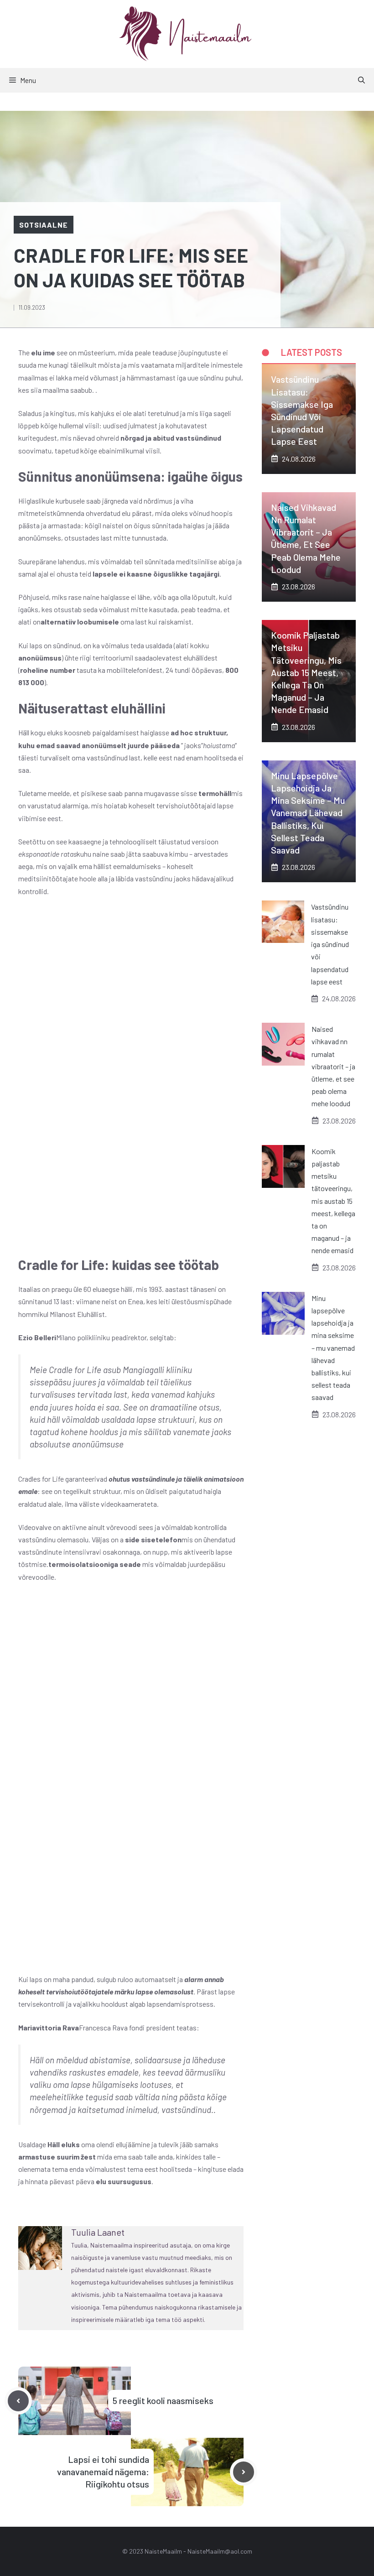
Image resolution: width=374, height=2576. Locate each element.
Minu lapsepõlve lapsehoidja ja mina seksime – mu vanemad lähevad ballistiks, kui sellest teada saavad (308, 813)
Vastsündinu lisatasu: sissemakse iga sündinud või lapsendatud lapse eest (330, 944)
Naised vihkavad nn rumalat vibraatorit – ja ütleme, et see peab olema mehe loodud (333, 1066)
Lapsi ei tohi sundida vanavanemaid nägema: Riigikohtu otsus (103, 2472)
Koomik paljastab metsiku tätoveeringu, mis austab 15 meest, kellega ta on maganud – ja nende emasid (306, 672)
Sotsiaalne (44, 225)
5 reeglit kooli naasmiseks (163, 2400)
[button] (361, 80)
